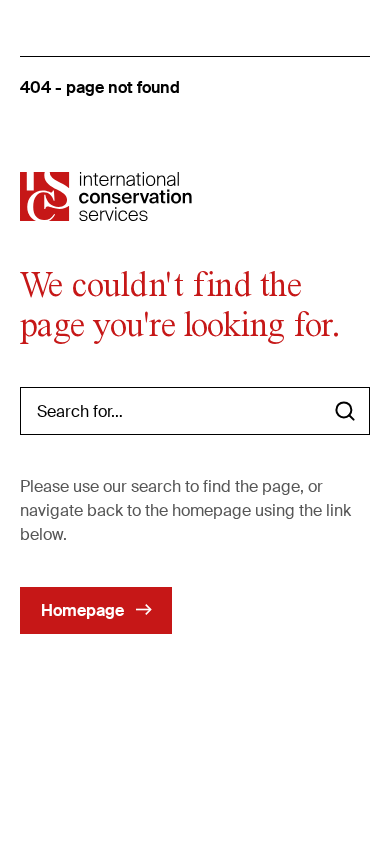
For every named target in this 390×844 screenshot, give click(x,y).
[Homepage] (106, 196)
